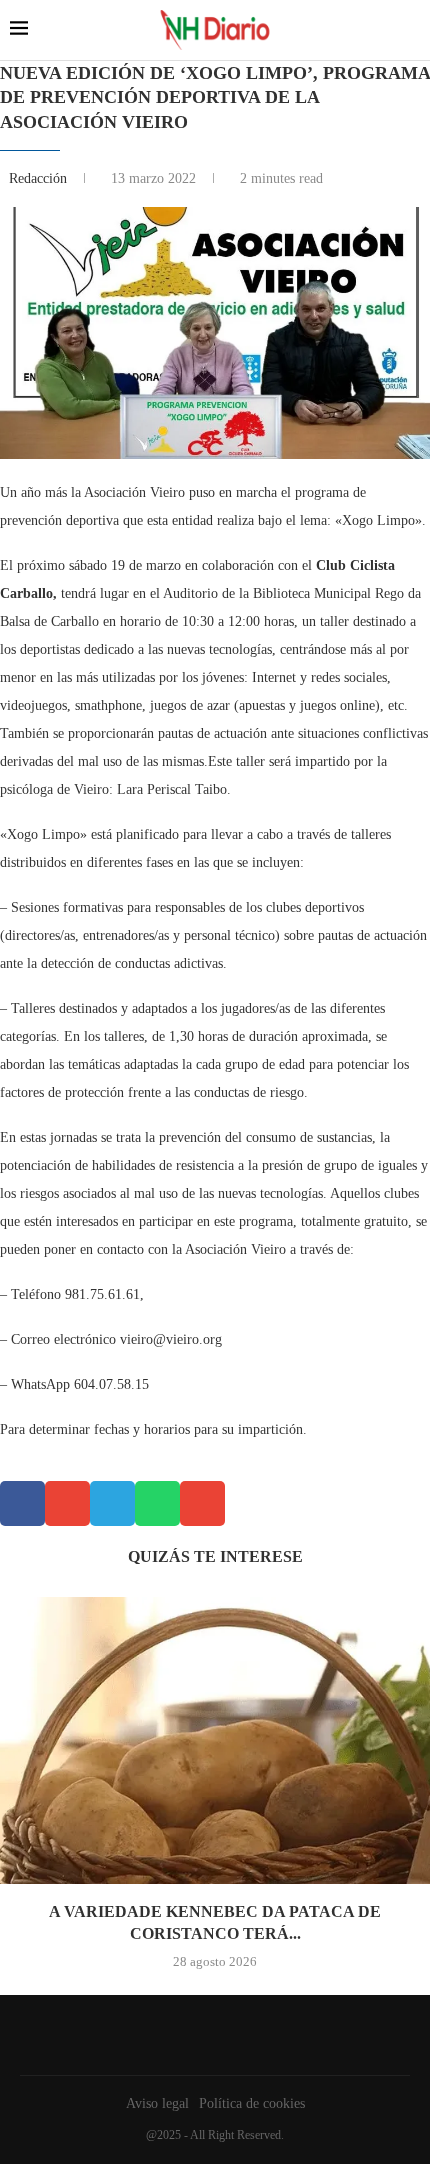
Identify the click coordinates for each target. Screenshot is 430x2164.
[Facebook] (210, 2035)
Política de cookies (252, 2103)
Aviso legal (157, 2103)
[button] (22, 1503)
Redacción (40, 178)
